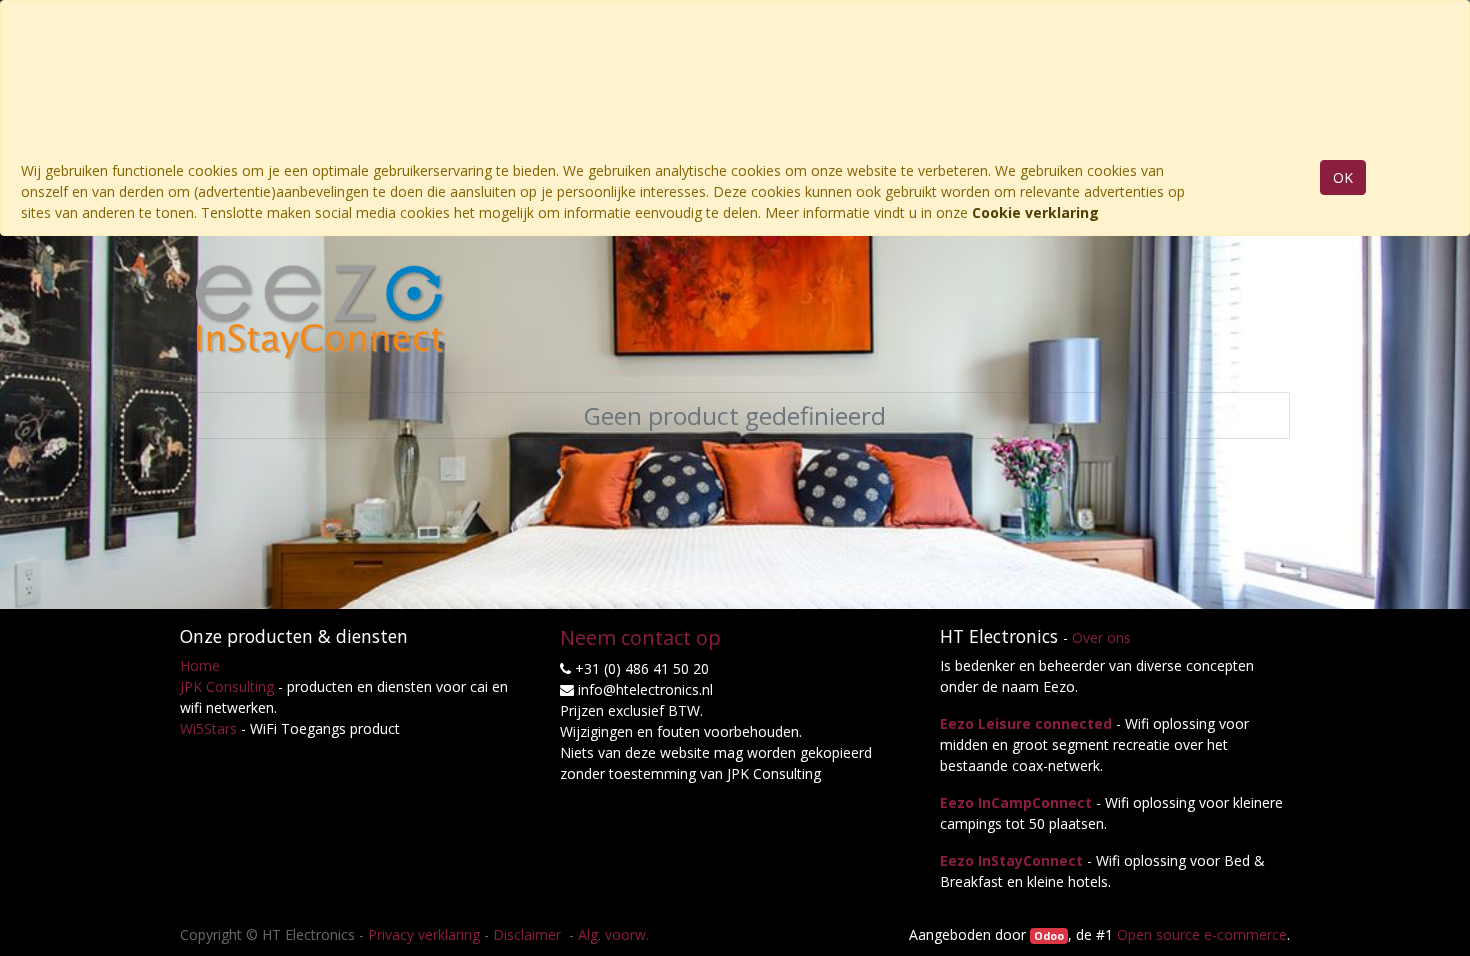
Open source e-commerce (1202, 934)
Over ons (1101, 637)
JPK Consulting (227, 686)
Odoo (1049, 936)
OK (1343, 177)
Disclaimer (529, 934)
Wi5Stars (208, 728)
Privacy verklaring (424, 934)
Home (200, 665)
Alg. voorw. (613, 934)
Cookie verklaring (1035, 212)
